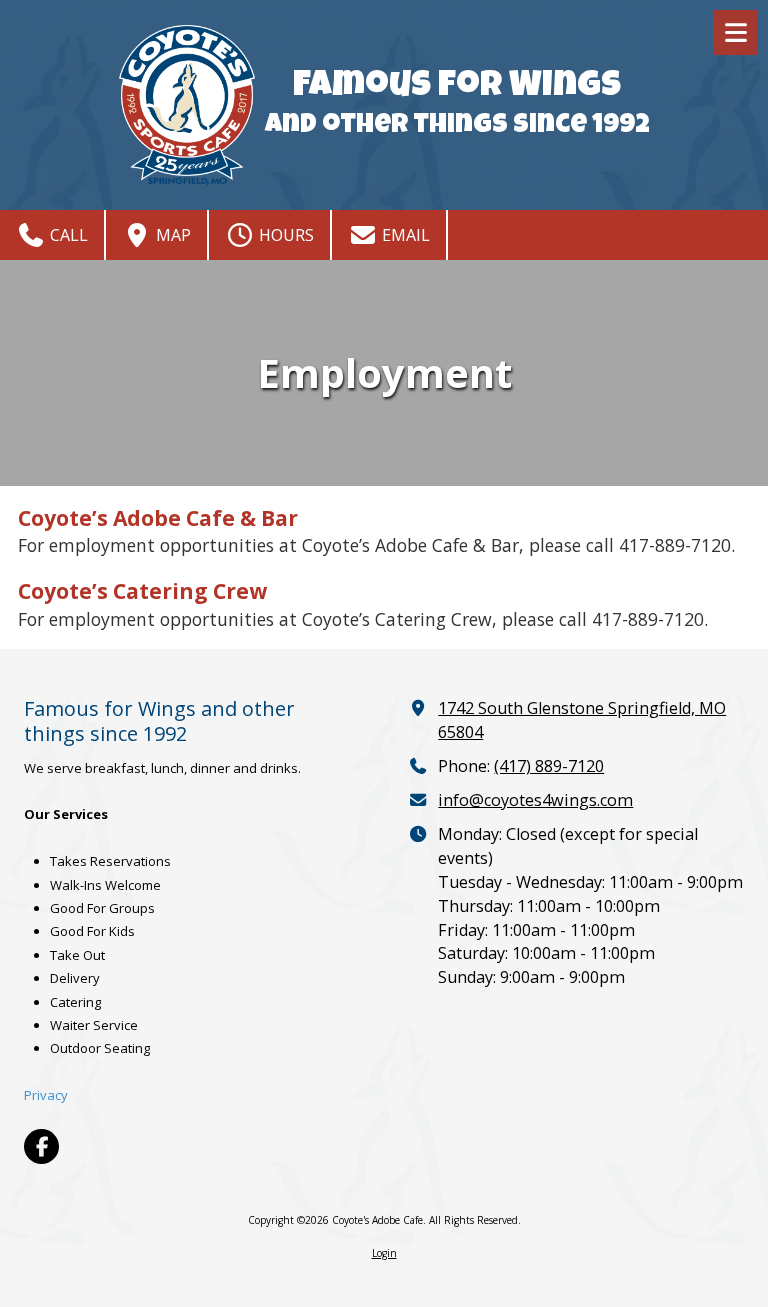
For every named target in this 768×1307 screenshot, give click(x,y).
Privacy (46, 1095)
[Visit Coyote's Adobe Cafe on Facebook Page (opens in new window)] (41, 1146)
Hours (284, 235)
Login (384, 1253)
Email (404, 235)
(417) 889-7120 (549, 766)
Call (67, 235)
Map (171, 235)
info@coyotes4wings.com (535, 800)
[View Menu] (735, 32)
